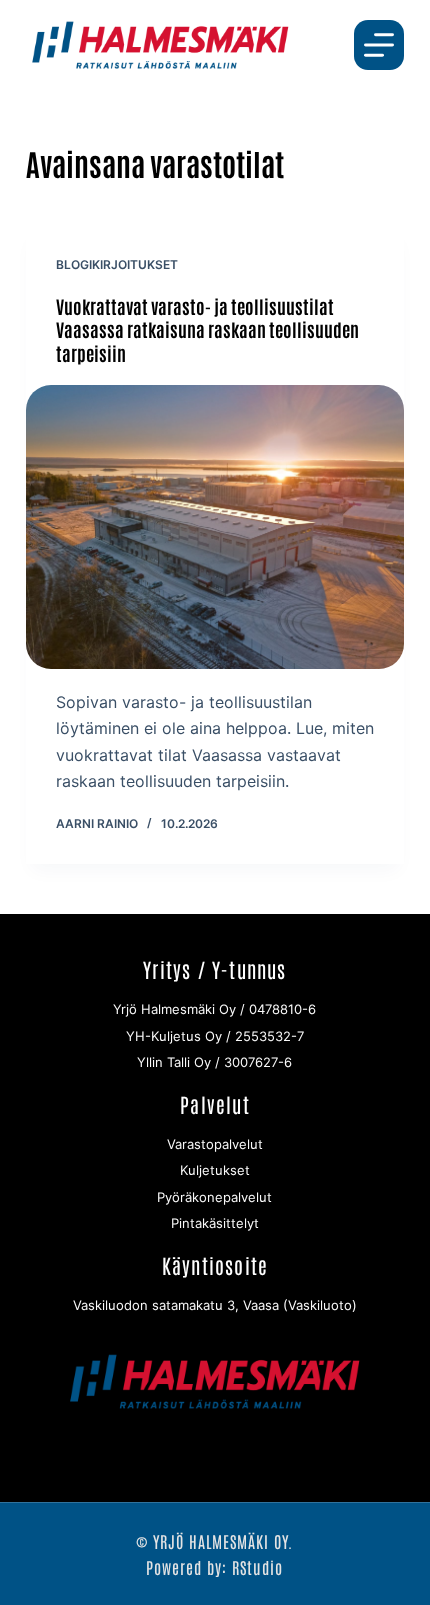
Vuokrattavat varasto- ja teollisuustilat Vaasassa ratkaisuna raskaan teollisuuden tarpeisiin (207, 329)
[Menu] (379, 45)
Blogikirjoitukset (117, 264)
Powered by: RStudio (214, 1567)
